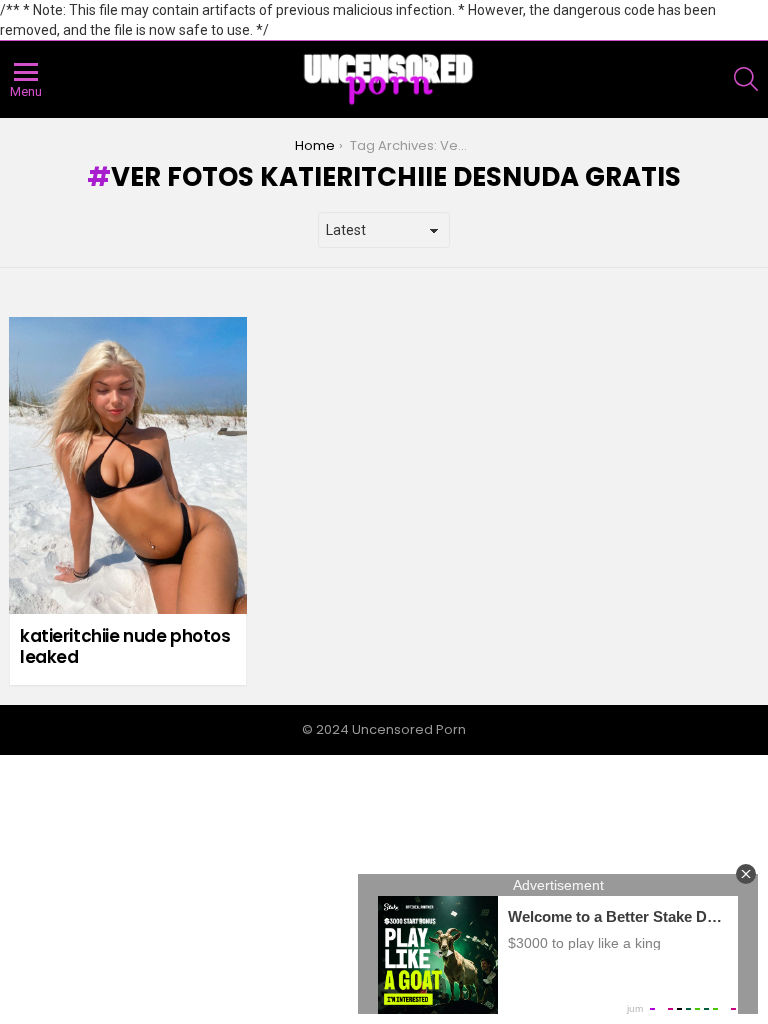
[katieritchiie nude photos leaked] (128, 465)
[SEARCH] (746, 79)
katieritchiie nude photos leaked (125, 646)
